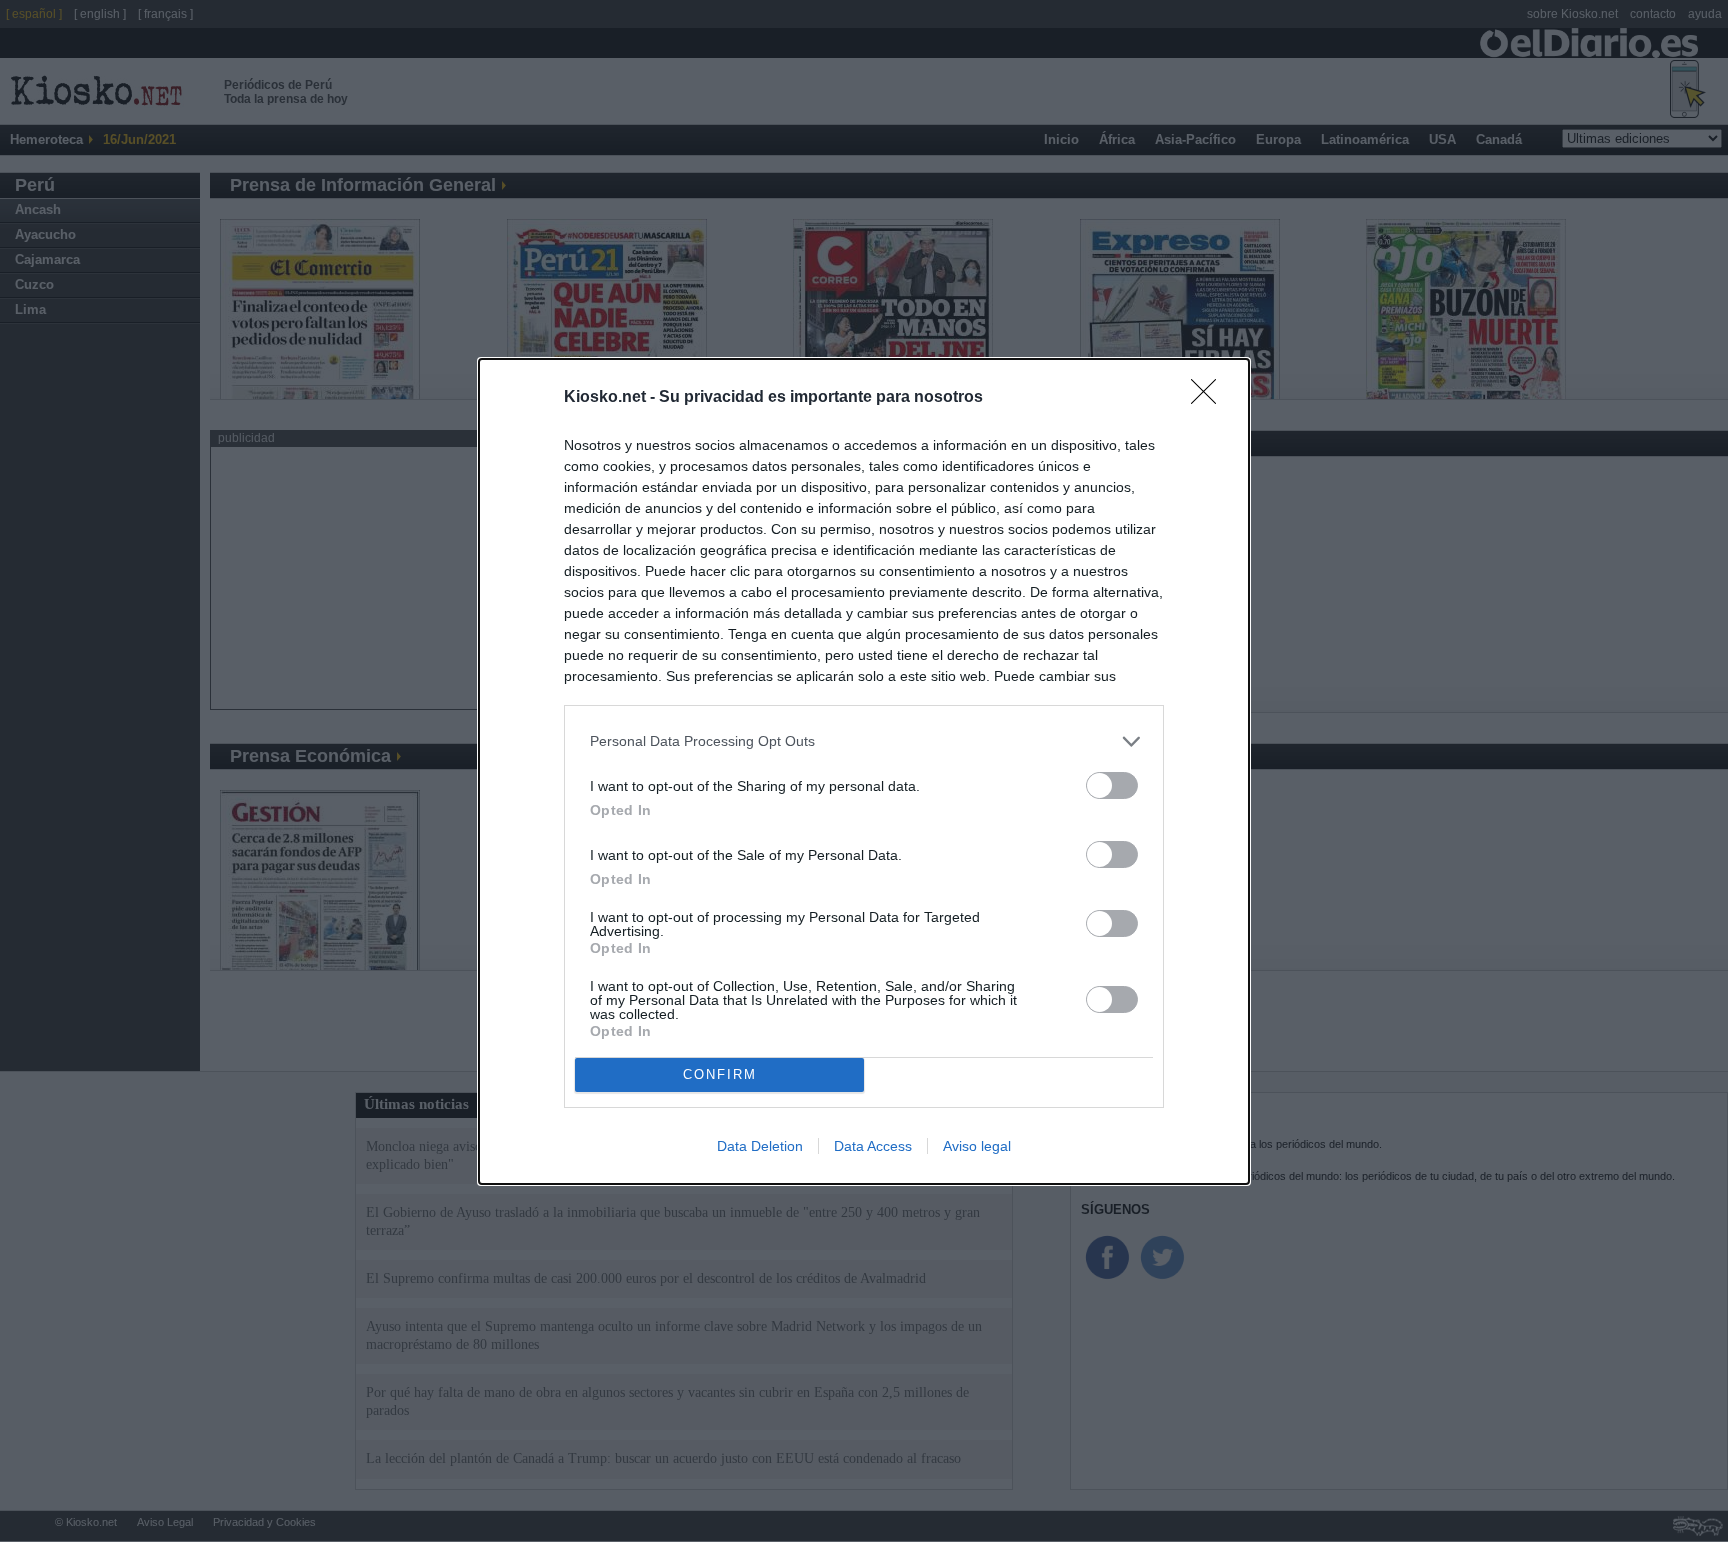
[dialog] (864, 771)
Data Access (873, 1146)
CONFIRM (720, 1074)
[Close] (1210, 398)
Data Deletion (760, 1146)
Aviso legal (977, 1146)
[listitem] (864, 741)
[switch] (1112, 785)
